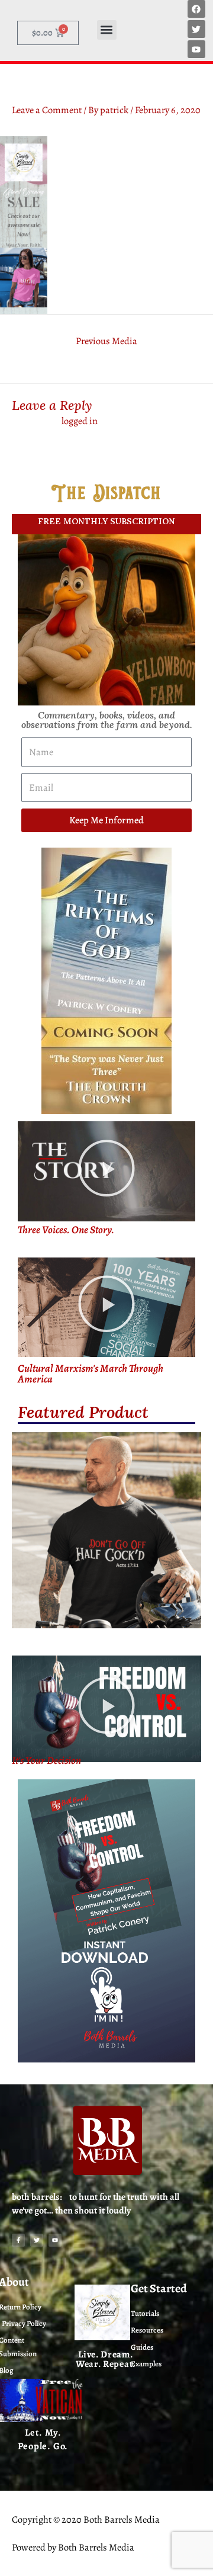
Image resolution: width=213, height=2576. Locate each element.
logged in (80, 421)
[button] (107, 30)
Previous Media (106, 341)
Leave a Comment (47, 110)
